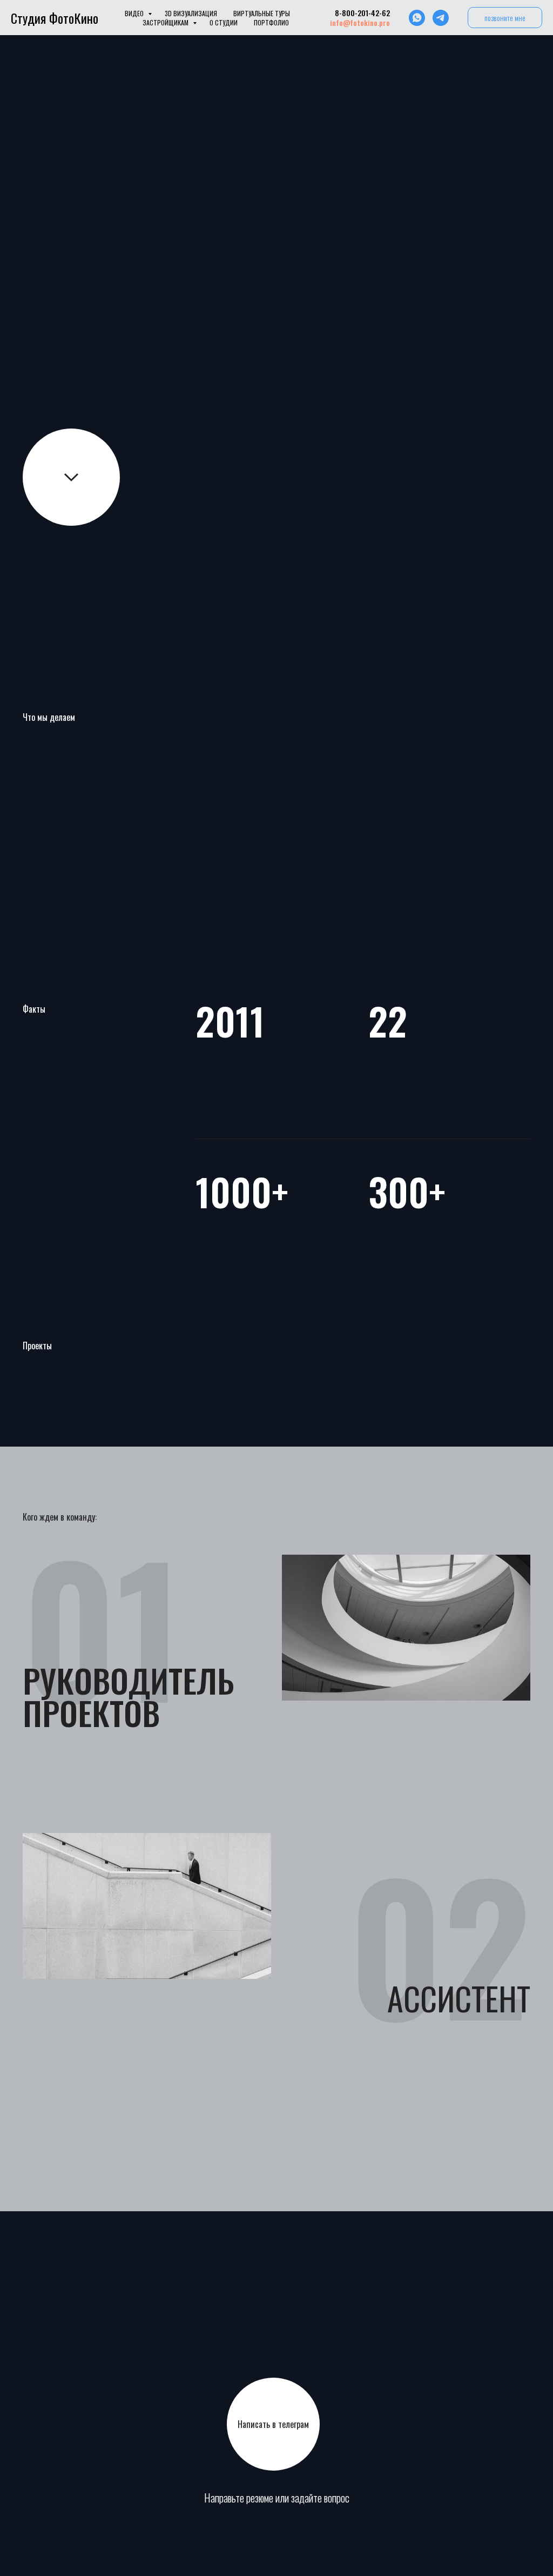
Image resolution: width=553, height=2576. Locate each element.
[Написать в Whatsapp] (417, 18)
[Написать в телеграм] (441, 18)
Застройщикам (166, 22)
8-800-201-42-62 (362, 13)
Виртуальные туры (262, 13)
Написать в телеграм (273, 2424)
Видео (135, 13)
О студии (224, 22)
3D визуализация (191, 13)
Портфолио (271, 22)
